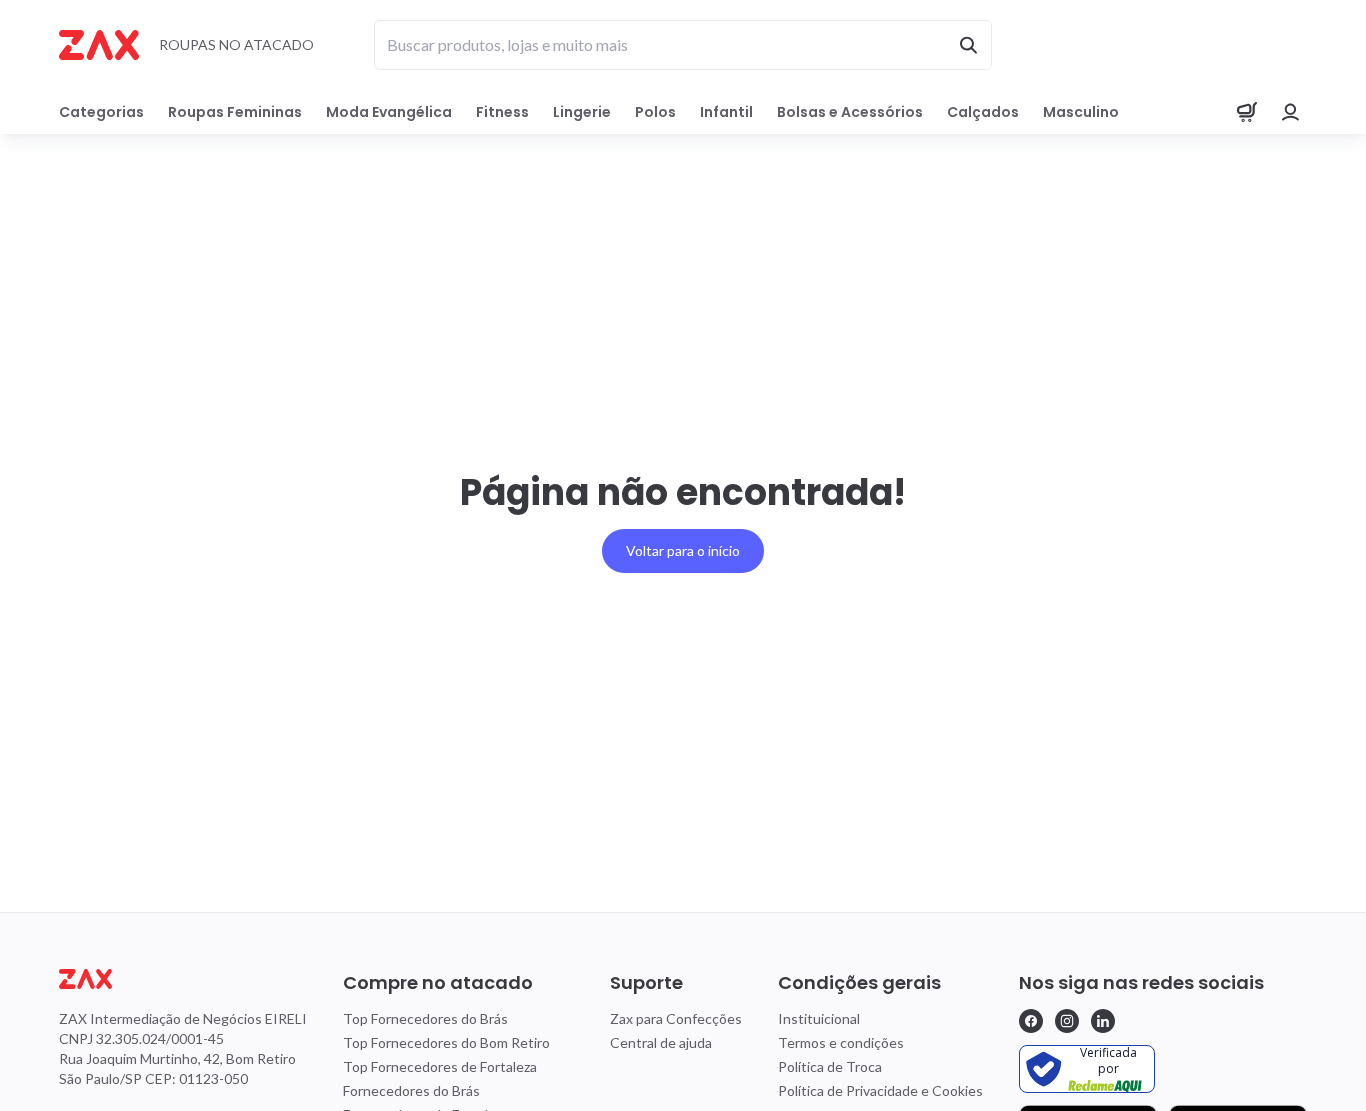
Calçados (983, 112)
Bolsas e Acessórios (850, 112)
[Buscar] (968, 45)
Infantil (726, 112)
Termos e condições (841, 1042)
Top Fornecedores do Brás (425, 1018)
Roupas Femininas (235, 112)
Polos (655, 112)
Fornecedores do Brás (411, 1090)
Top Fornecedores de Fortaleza (440, 1066)
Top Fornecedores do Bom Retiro (446, 1042)
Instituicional (819, 1018)
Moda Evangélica (389, 112)
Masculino (1081, 112)
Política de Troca (830, 1066)
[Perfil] (1291, 112)
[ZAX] (99, 45)
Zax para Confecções (676, 1018)
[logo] (183, 979)
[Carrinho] (1247, 112)
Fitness (502, 112)
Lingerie (582, 112)
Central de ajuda (661, 1042)
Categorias (101, 112)
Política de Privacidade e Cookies (880, 1090)
